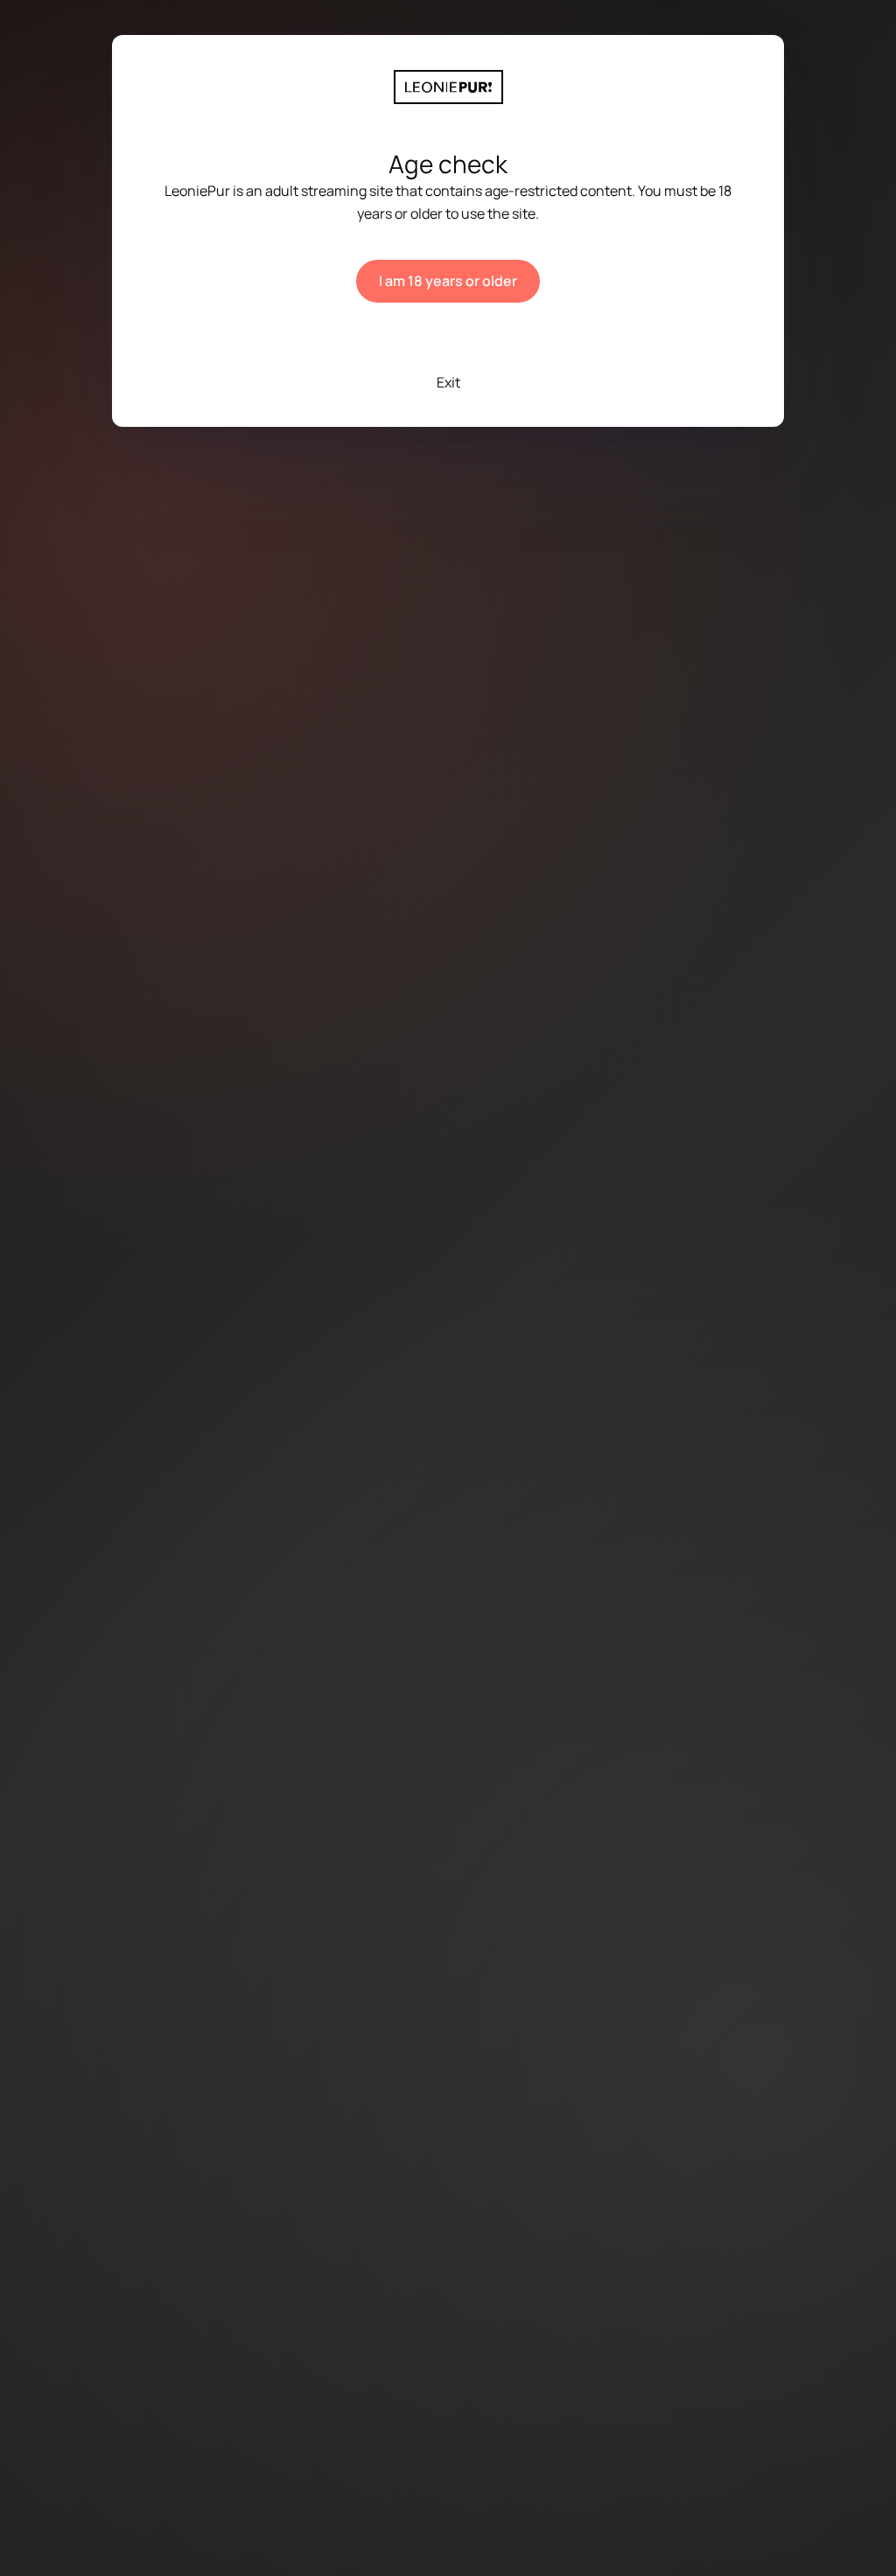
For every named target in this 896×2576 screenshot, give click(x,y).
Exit (448, 382)
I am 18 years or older (448, 281)
